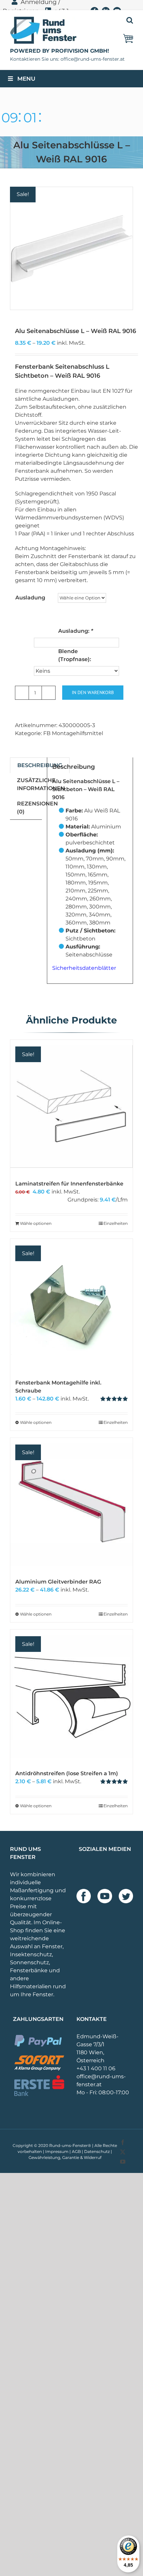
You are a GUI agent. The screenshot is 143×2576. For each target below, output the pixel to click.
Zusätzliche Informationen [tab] (41, 784)
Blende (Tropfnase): (75, 655)
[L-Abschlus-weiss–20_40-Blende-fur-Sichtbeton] (71, 248)
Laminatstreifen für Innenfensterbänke (69, 1184)
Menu (26, 79)
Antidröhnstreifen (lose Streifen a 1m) (67, 1773)
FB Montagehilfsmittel (73, 733)
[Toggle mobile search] (130, 20)
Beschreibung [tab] (40, 765)
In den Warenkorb (93, 692)
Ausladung (30, 598)
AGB (76, 2151)
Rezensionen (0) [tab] (37, 808)
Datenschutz (97, 2151)
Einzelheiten (116, 1223)
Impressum (57, 2151)
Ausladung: (76, 631)
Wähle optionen (36, 1223)
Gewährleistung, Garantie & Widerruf (65, 2157)
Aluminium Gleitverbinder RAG (58, 1582)
